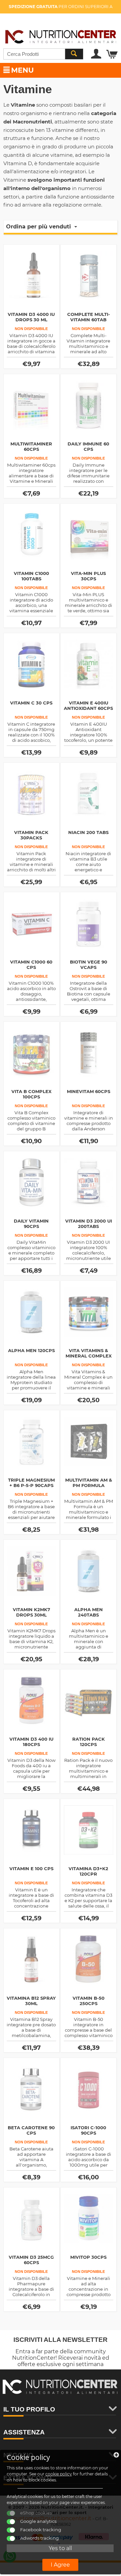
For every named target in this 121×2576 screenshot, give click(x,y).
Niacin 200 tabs (88, 832)
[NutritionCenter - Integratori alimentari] (61, 35)
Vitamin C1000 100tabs (31, 576)
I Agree (60, 2565)
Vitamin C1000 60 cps (31, 965)
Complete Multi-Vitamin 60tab (89, 317)
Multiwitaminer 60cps (31, 446)
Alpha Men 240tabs (89, 1612)
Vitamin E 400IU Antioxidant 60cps (88, 705)
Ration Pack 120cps (89, 1742)
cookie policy (59, 2474)
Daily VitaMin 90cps (31, 1224)
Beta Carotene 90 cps (31, 2130)
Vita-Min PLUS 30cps (88, 576)
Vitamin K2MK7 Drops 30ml (31, 1612)
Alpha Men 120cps (31, 1350)
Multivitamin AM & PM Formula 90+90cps (89, 1485)
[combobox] (43, 54)
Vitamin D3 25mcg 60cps (31, 2260)
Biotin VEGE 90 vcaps (89, 965)
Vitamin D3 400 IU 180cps (31, 1742)
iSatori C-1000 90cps (88, 2130)
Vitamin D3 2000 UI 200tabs (89, 1224)
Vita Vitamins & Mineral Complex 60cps (89, 1356)
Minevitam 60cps (89, 1091)
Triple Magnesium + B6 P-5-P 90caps (31, 1483)
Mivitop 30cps (88, 2257)
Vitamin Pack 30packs (31, 835)
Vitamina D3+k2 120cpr (88, 1871)
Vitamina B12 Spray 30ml (31, 2001)
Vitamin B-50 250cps (89, 2001)
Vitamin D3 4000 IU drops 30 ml (31, 317)
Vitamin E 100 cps (31, 1868)
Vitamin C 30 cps (31, 703)
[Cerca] (74, 54)
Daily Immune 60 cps (88, 446)
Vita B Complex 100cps (31, 1094)
